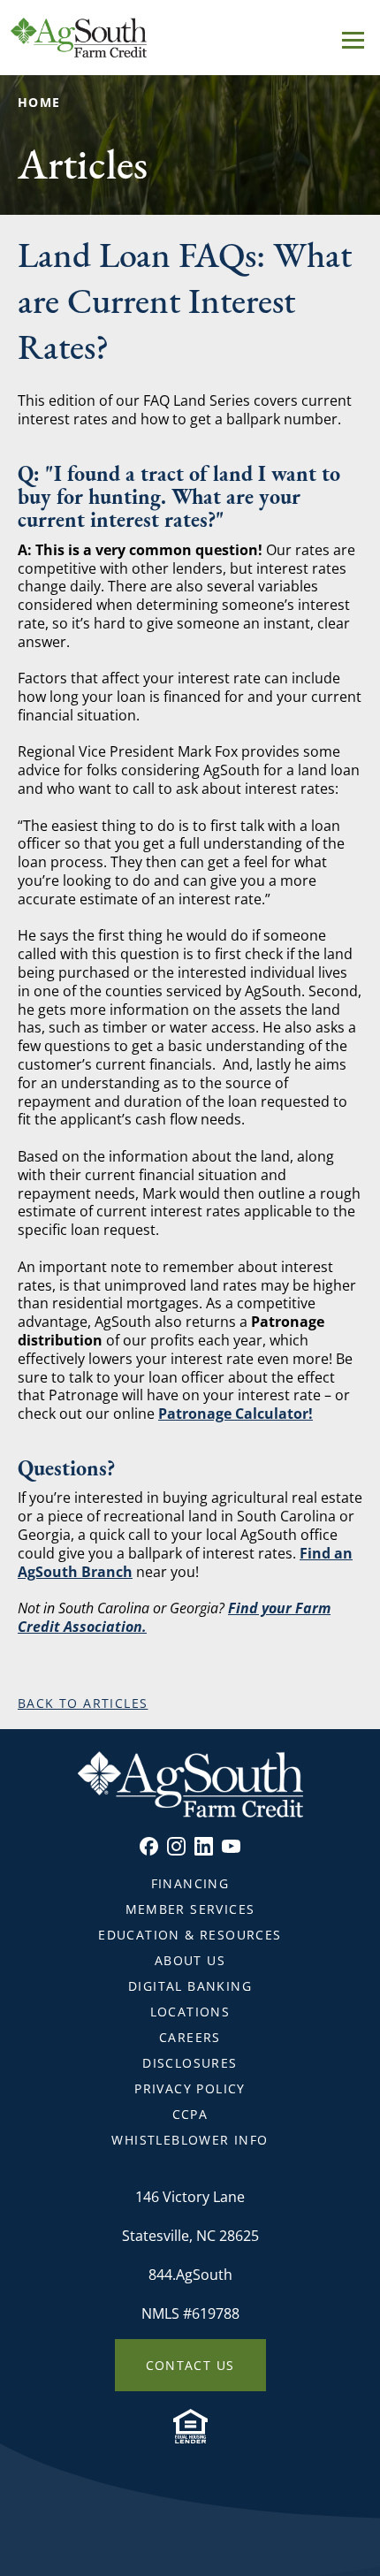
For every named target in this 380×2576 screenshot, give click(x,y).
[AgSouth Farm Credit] (190, 38)
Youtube (231, 1846)
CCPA (190, 2114)
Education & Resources (190, 1935)
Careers (190, 2037)
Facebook (149, 1846)
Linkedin (204, 1846)
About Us (190, 1960)
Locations (190, 2012)
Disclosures (190, 2063)
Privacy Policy (190, 2088)
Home (39, 102)
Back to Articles (83, 1703)
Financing (190, 1883)
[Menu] (353, 37)
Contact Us (190, 2365)
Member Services (190, 1909)
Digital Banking (190, 1986)
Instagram (176, 1846)
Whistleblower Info (190, 2140)
